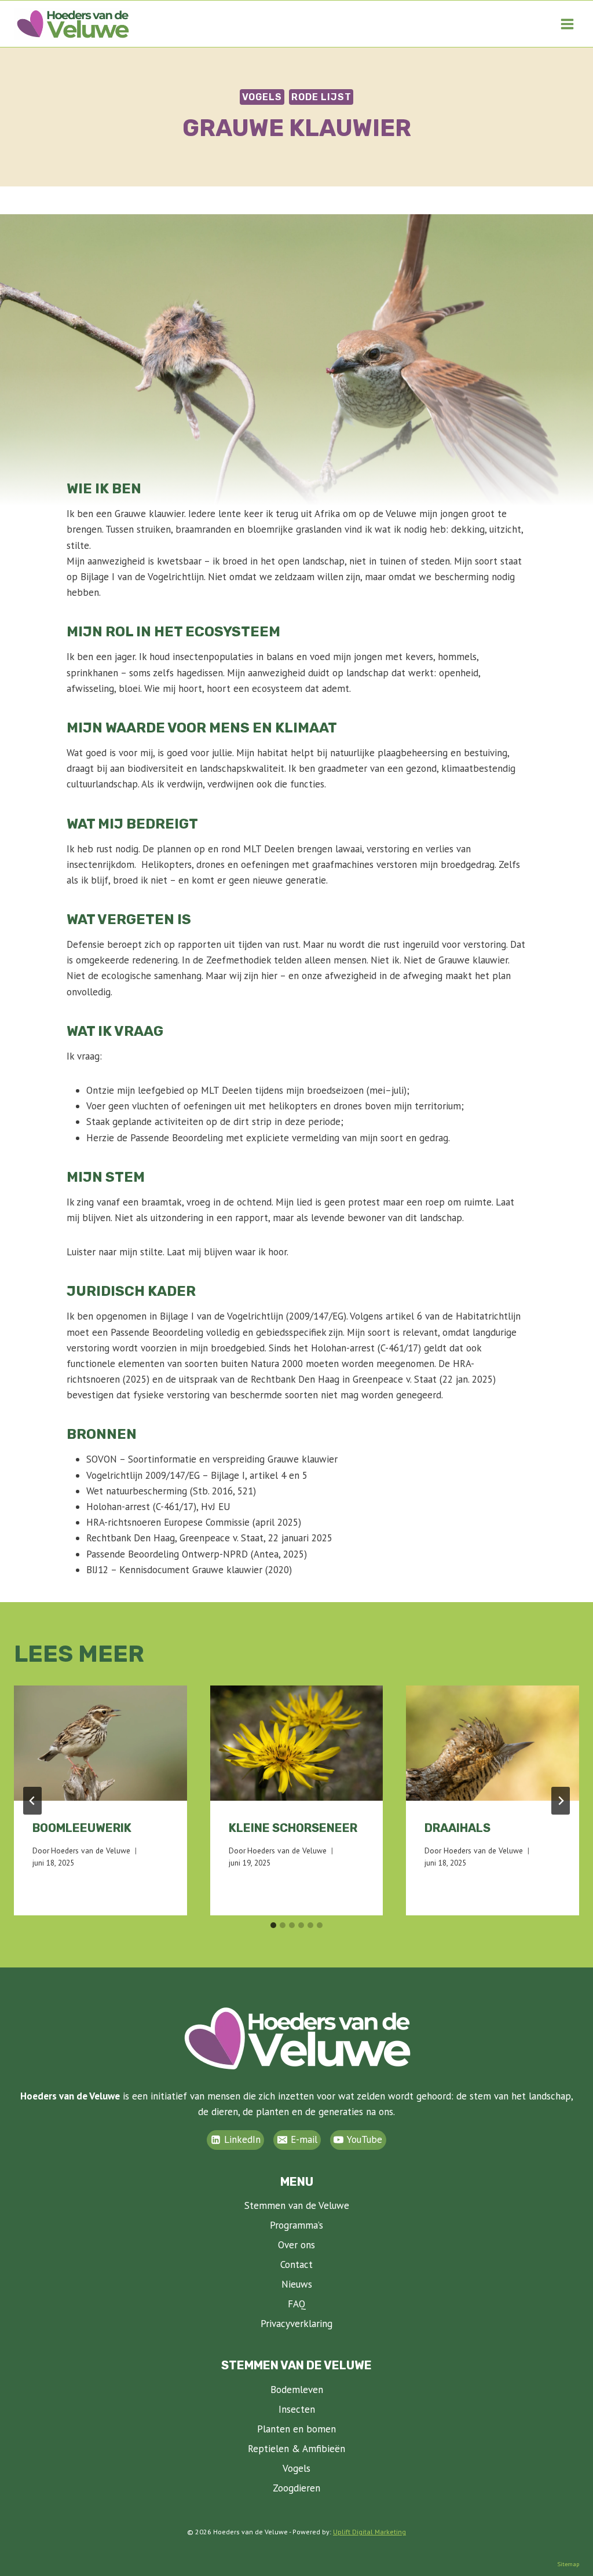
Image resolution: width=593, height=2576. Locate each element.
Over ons (296, 2245)
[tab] (273, 1925)
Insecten (297, 2409)
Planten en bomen (296, 2429)
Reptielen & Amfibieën (296, 2449)
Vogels (262, 97)
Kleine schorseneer (293, 1828)
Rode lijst (321, 97)
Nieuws (297, 2284)
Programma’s (296, 2225)
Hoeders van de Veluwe (91, 1851)
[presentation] (100, 1743)
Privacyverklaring (296, 2324)
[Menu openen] (567, 24)
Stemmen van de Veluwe (297, 2205)
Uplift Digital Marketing (369, 2532)
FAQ (297, 2304)
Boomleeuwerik (82, 1828)
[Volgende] (561, 1801)
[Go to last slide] (32, 1801)
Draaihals (457, 1828)
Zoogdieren (296, 2488)
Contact (296, 2264)
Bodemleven (297, 2390)
